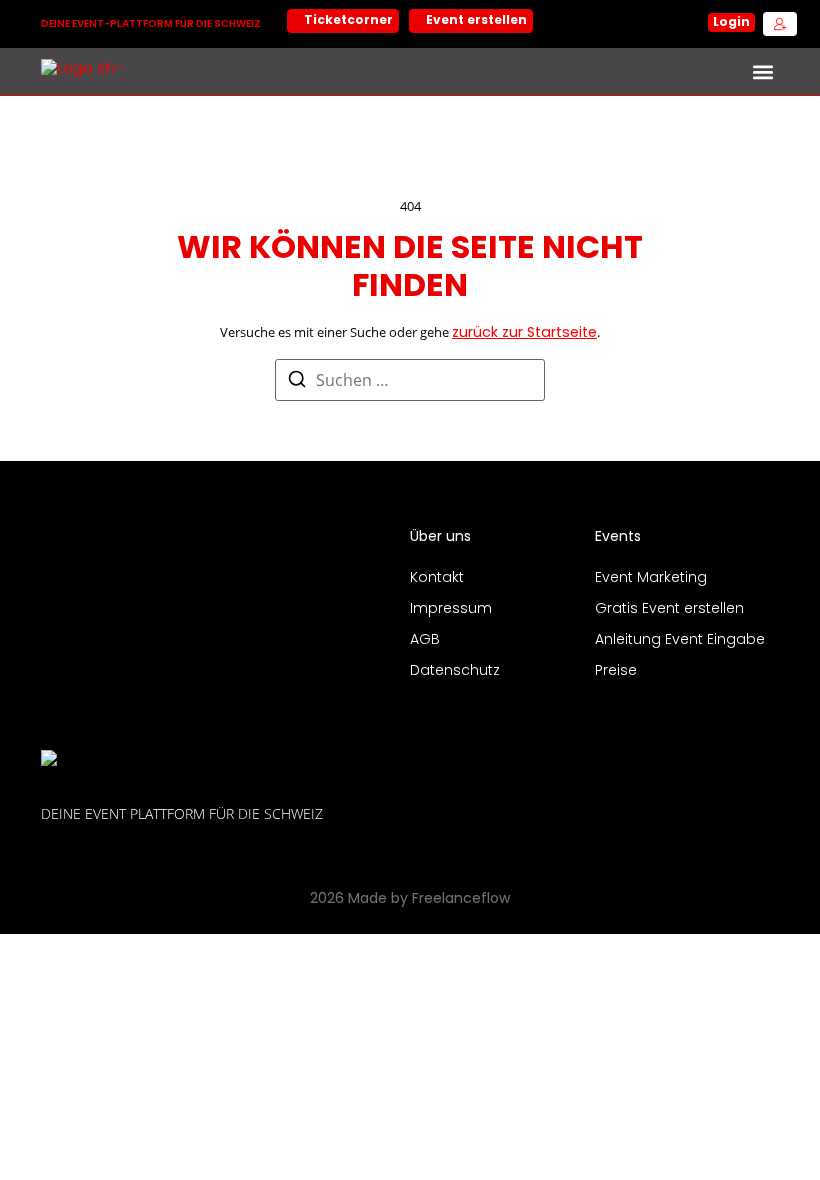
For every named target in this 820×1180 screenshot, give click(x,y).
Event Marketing (651, 578)
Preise (616, 671)
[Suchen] (297, 382)
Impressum (451, 609)
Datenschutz (455, 671)
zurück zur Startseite (524, 333)
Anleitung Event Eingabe (680, 640)
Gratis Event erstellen (669, 609)
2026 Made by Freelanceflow (410, 899)
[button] (762, 71)
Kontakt (437, 578)
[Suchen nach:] (410, 380)
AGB (425, 640)
